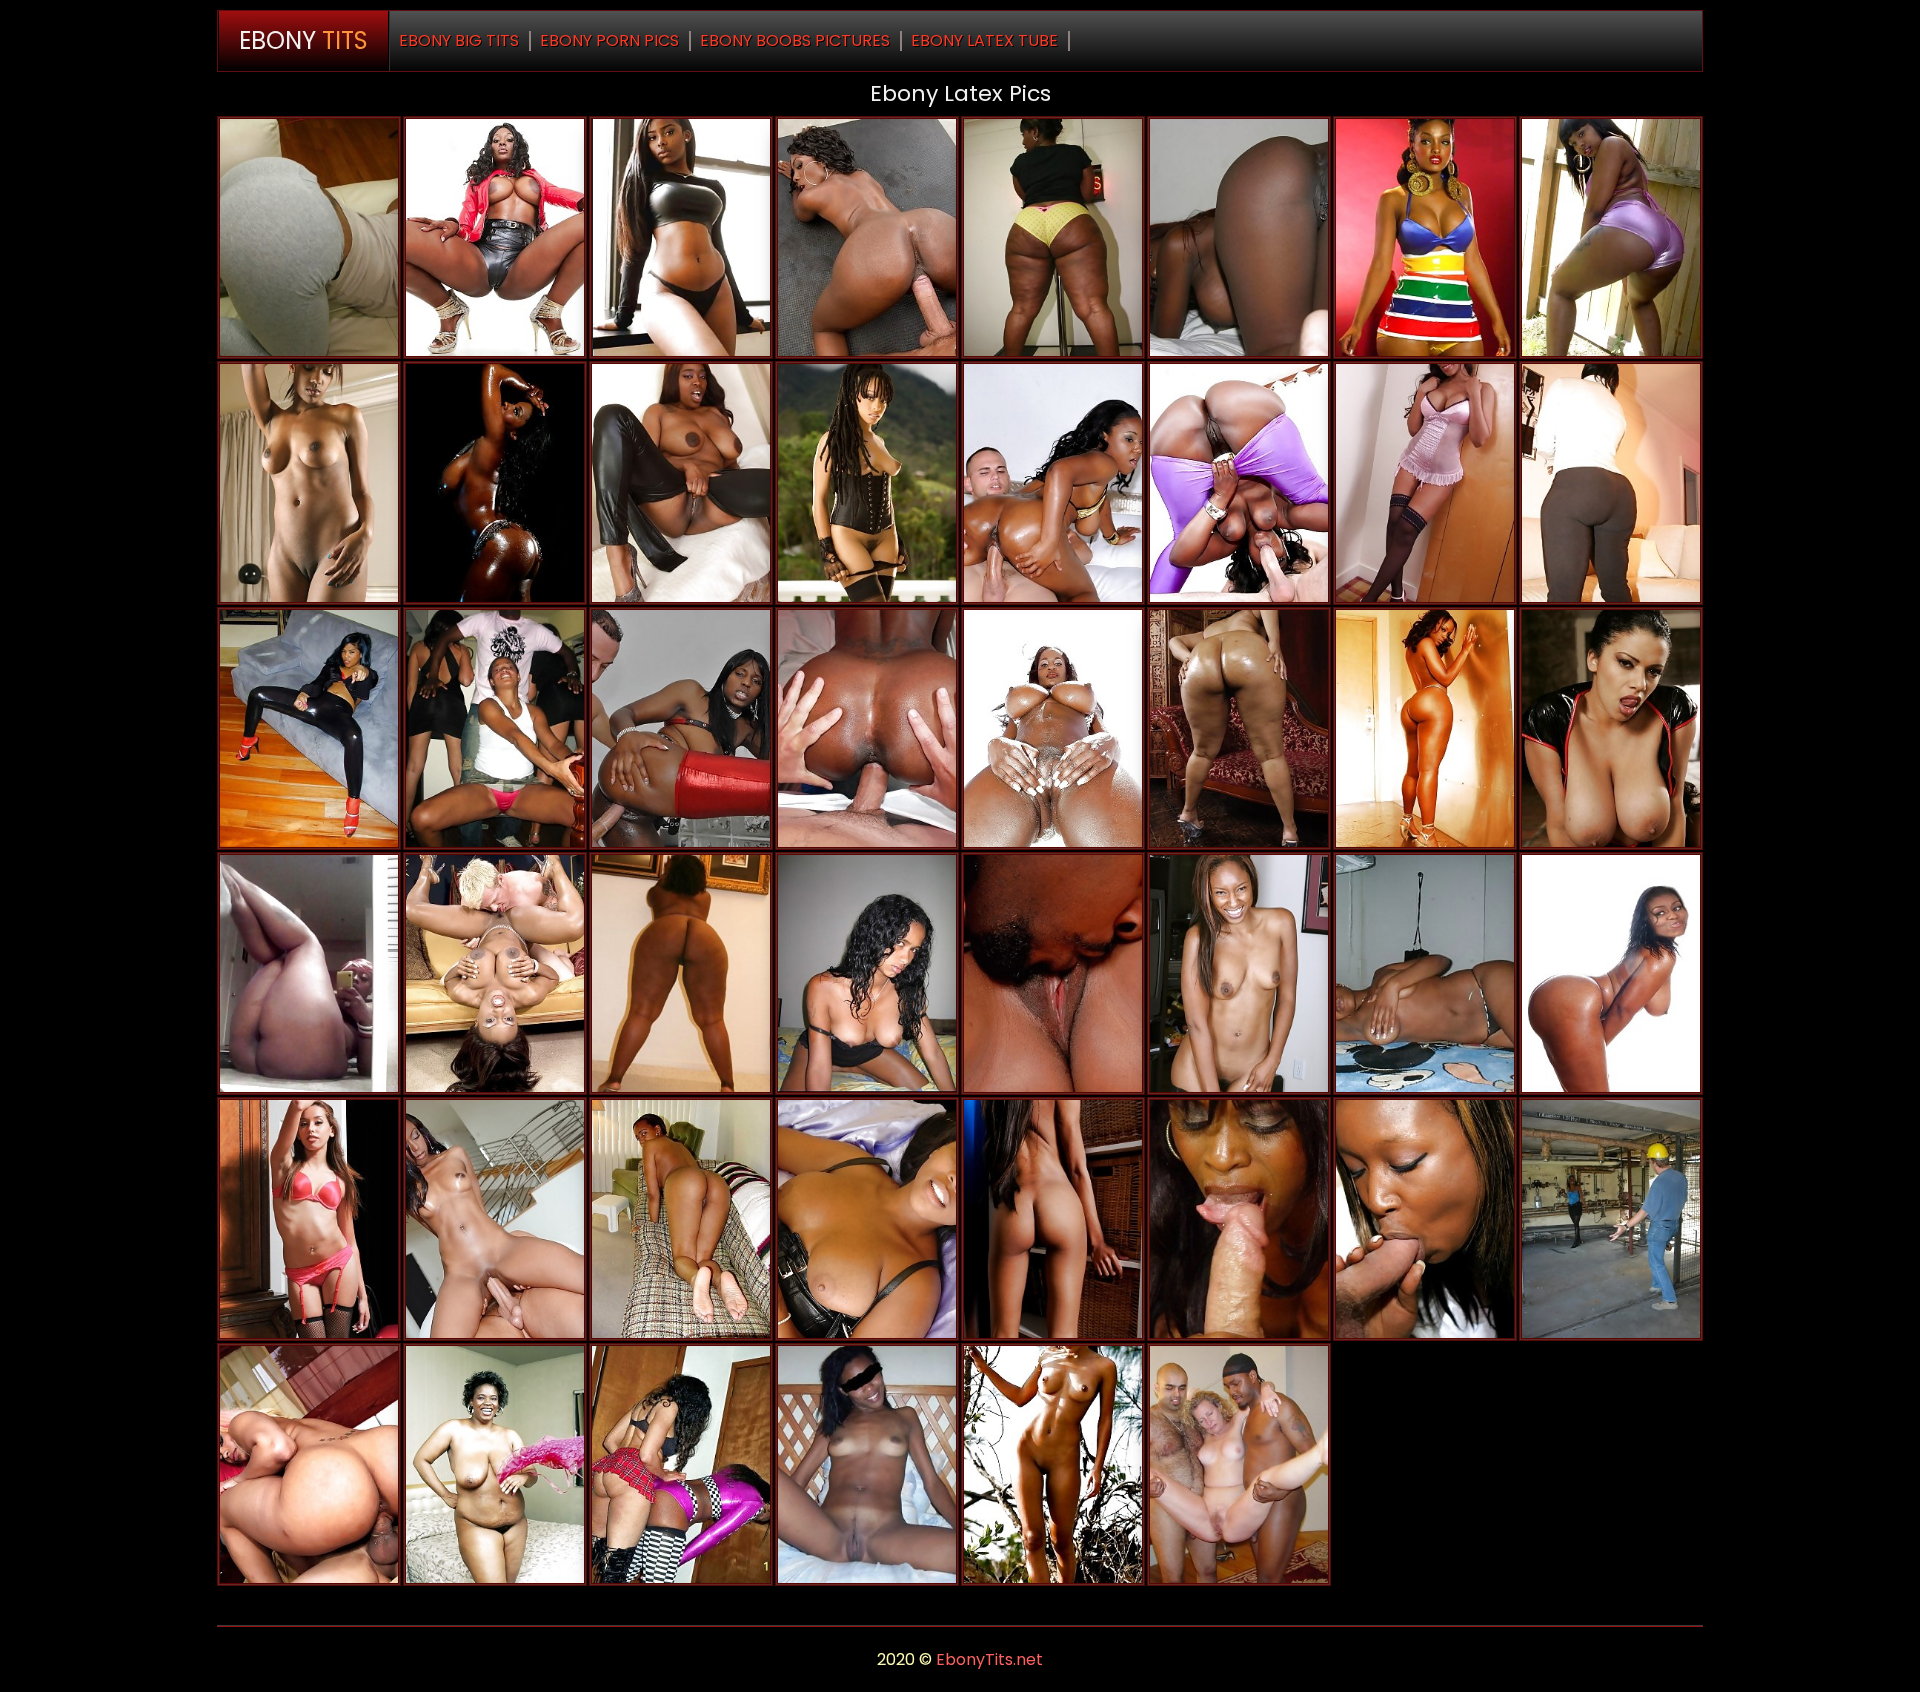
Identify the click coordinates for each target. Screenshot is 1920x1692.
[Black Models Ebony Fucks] (681, 237)
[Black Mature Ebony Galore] (681, 482)
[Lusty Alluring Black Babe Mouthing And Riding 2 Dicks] (1239, 1218)
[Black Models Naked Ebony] (495, 482)
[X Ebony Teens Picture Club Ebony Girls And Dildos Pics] (495, 728)
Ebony (303, 40)
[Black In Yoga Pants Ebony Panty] (1611, 482)
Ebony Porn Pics (609, 40)
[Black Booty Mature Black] (1239, 728)
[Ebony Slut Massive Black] (867, 1464)
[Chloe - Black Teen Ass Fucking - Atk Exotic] (309, 1218)
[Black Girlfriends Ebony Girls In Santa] (1611, 237)
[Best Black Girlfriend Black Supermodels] (495, 1464)
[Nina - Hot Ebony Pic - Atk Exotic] (1239, 973)
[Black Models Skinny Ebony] (1425, 237)
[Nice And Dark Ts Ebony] (1053, 973)
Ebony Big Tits (459, 40)
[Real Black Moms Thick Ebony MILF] (681, 1464)
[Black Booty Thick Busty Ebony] (1053, 237)
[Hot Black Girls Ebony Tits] (1425, 1218)
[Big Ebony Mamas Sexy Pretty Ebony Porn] (1053, 728)
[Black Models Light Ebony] (1425, 482)
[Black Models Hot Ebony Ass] (1611, 973)
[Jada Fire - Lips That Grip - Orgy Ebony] (495, 973)
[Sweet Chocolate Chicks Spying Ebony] (867, 973)
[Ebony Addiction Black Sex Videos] (1053, 1464)
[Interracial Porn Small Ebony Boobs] (1239, 1464)
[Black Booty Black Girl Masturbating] (309, 973)
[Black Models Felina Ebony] (867, 482)
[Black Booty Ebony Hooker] (1239, 237)
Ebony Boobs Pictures (795, 40)
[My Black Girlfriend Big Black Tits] (681, 1218)
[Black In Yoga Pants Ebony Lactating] (309, 237)
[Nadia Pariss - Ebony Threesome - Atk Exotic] (1053, 1218)
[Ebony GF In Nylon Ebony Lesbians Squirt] (1611, 1218)
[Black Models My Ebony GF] (309, 482)
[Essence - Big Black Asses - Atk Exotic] (867, 1218)
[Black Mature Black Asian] (1425, 973)
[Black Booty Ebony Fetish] (681, 973)
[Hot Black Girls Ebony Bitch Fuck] (1425, 728)
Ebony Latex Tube (984, 40)
